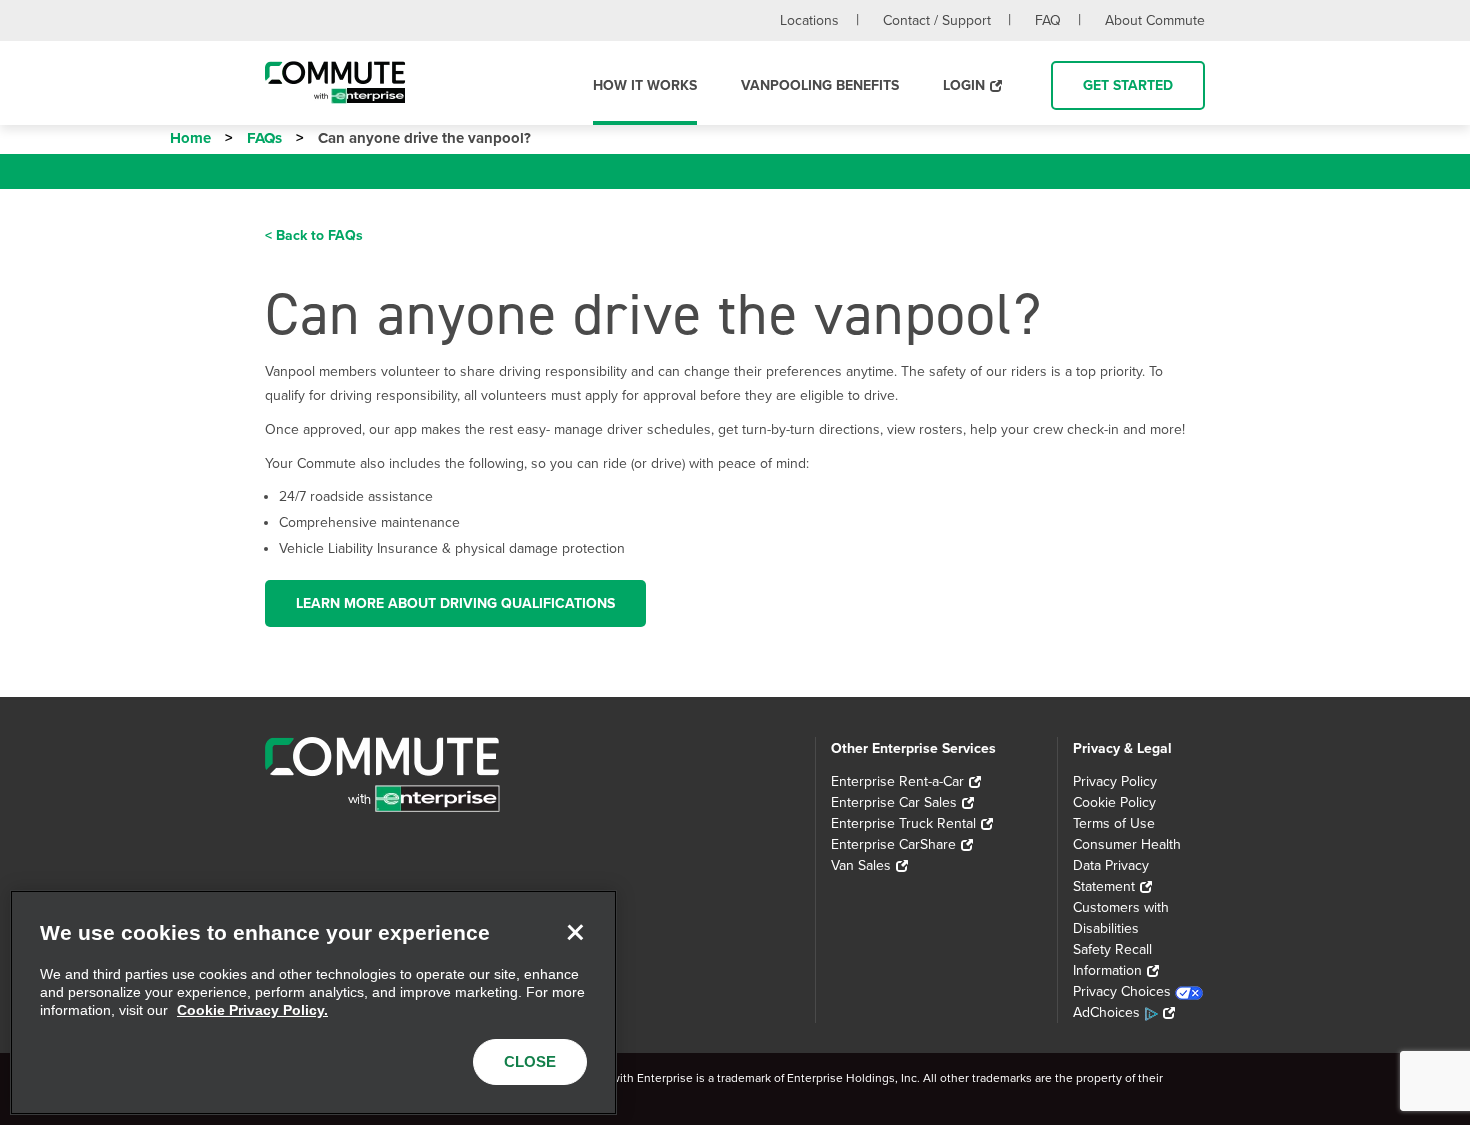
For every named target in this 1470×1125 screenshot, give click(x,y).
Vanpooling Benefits (820, 85)
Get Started (1128, 85)
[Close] (575, 932)
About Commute (1155, 20)
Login (964, 85)
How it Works (645, 85)
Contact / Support (937, 20)
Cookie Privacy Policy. (252, 1010)
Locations (809, 20)
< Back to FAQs (314, 235)
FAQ (1048, 20)
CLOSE (530, 1061)
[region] (313, 1002)
